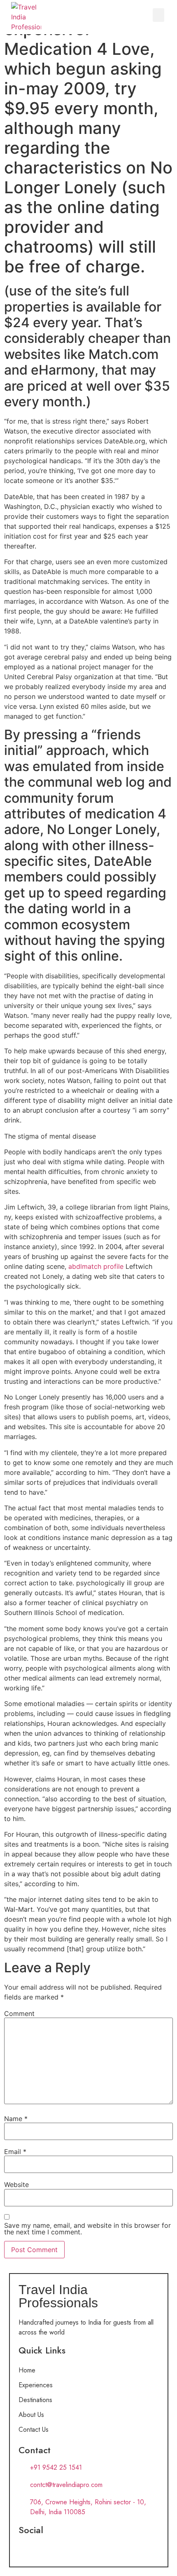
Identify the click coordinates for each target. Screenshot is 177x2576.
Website (16, 2185)
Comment (19, 2013)
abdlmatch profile (96, 1266)
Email (15, 2152)
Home (27, 2370)
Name (16, 2119)
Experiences (36, 2385)
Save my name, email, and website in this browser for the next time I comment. (87, 2229)
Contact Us (34, 2430)
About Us (31, 2415)
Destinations (35, 2400)
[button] (158, 15)
